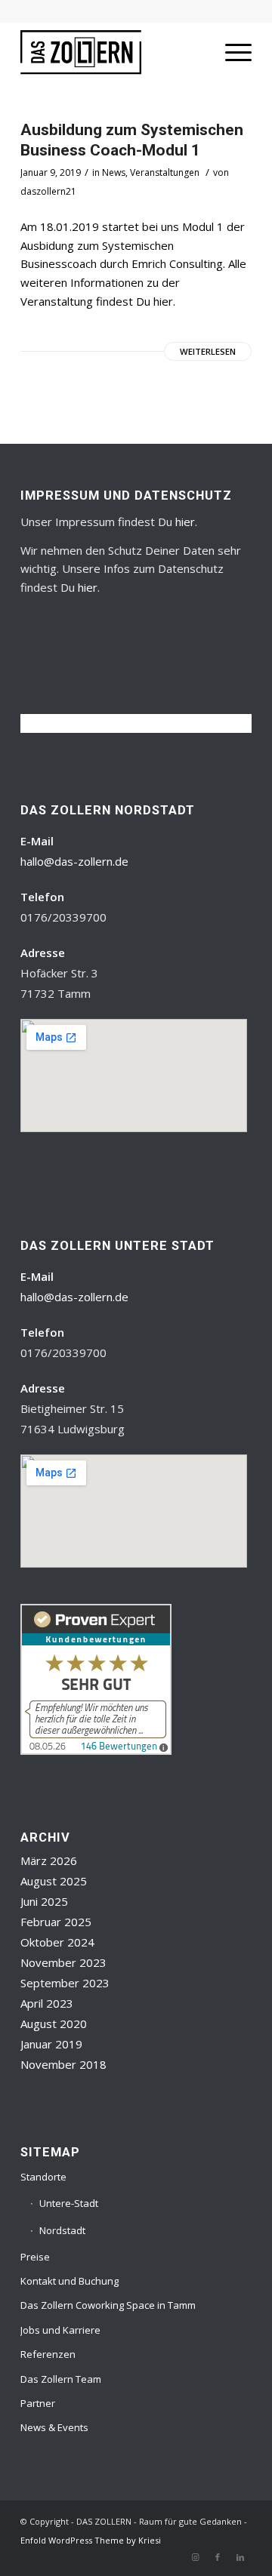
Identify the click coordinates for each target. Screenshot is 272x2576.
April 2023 (47, 2003)
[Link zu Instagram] (195, 2557)
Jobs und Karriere (60, 2330)
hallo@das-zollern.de (74, 861)
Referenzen (48, 2354)
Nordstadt (62, 2230)
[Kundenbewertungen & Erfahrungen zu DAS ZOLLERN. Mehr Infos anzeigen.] (96, 1750)
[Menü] (231, 52)
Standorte (43, 2177)
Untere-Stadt (69, 2203)
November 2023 (63, 1962)
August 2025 (54, 1881)
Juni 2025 (44, 1901)
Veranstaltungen (165, 172)
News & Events (54, 2427)
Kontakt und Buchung (70, 2281)
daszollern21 (48, 191)
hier (185, 522)
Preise (35, 2257)
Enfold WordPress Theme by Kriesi (91, 2540)
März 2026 (49, 1860)
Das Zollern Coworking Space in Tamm (108, 2305)
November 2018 (63, 2064)
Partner (38, 2403)
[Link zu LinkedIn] (240, 2557)
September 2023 (65, 1983)
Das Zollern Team (61, 2379)
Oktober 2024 (57, 1942)
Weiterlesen (208, 351)
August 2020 (54, 2024)
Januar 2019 (51, 2044)
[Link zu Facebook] (218, 2557)
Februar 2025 (56, 1922)
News (114, 172)
